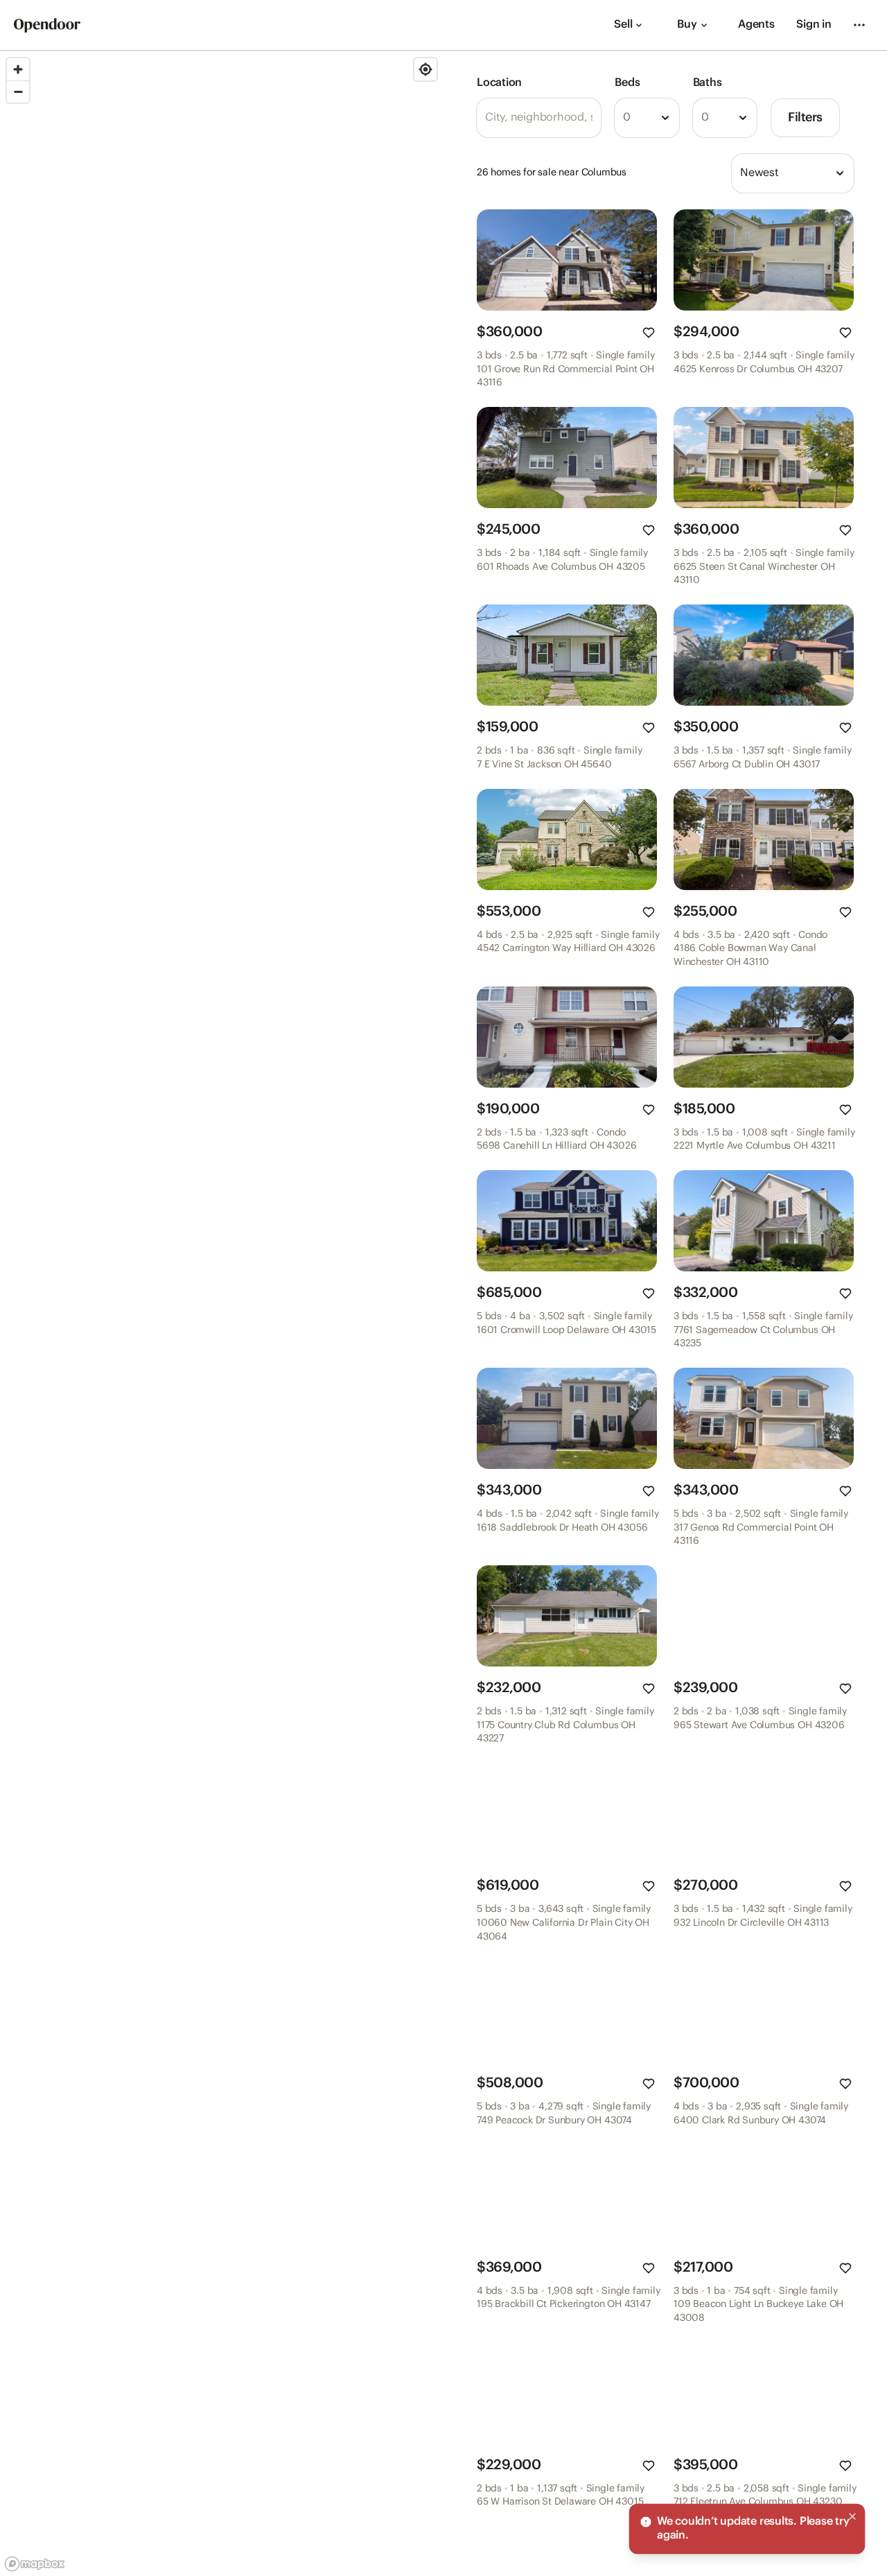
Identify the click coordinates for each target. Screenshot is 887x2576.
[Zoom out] (18, 92)
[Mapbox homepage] (35, 2564)
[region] (222, 1314)
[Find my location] (425, 69)
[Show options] (665, 118)
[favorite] (649, 333)
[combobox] (647, 118)
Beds (627, 83)
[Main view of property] (567, 260)
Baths (708, 83)
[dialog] (747, 2529)
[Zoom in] (18, 69)
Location (499, 83)
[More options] (859, 25)
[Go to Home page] (47, 25)
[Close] (852, 2516)
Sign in (814, 25)
